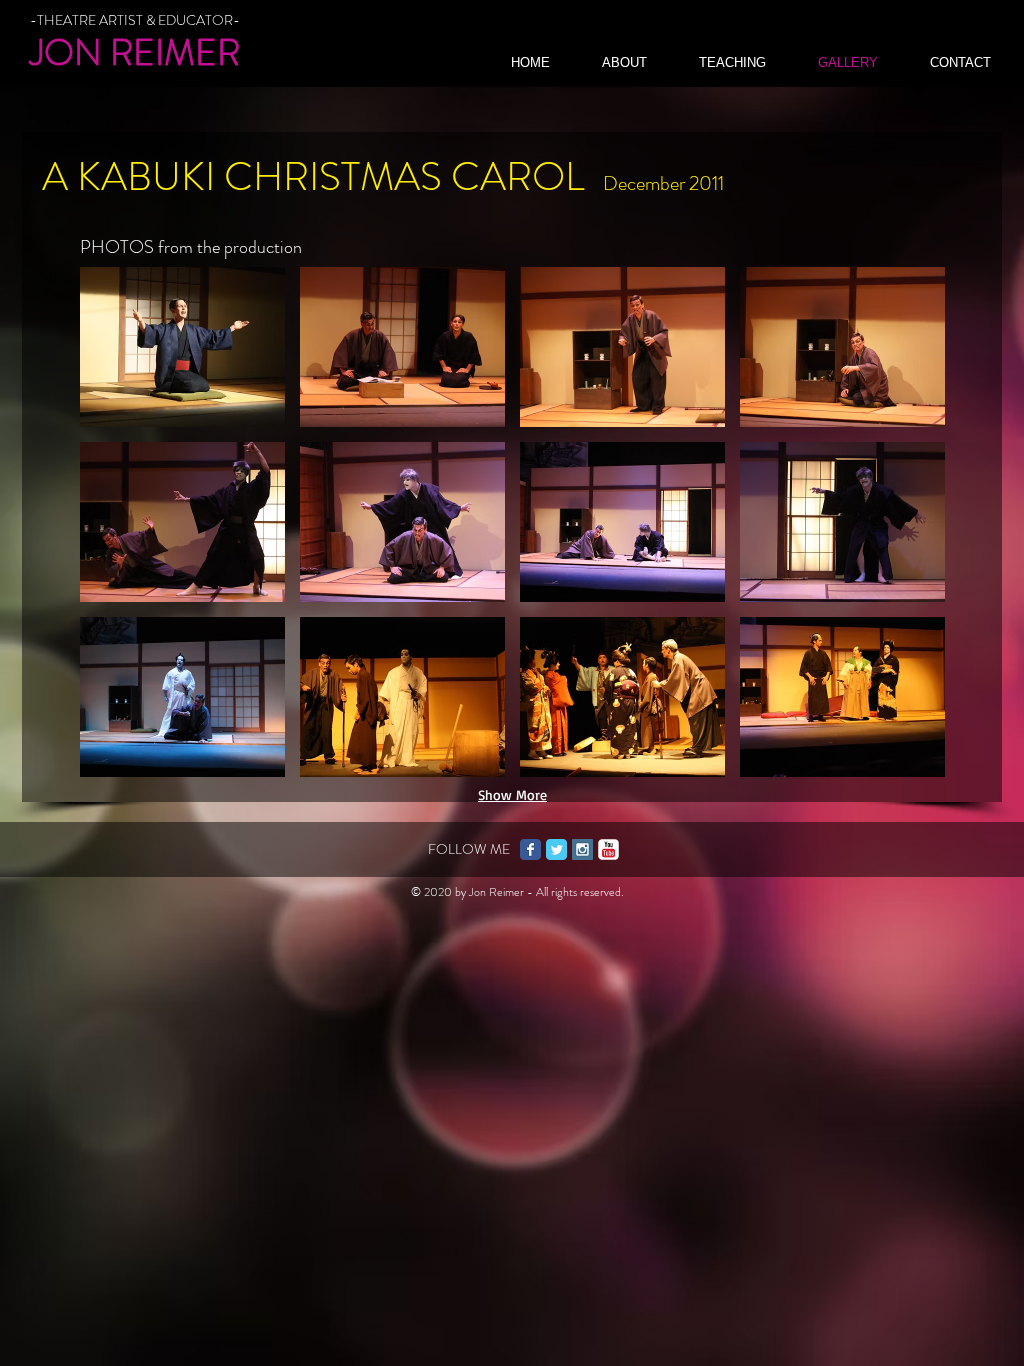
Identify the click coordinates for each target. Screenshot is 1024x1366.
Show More (512, 794)
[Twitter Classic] (556, 849)
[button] (182, 347)
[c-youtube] (608, 849)
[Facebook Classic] (530, 849)
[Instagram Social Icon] (582, 849)
